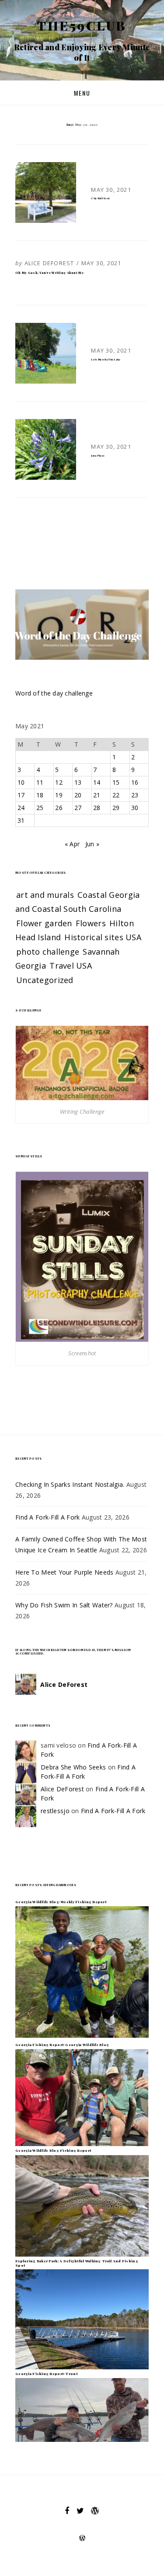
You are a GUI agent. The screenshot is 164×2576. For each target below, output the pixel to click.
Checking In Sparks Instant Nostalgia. (70, 1484)
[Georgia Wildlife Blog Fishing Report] (82, 2205)
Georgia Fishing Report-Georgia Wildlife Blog (62, 2045)
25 (40, 808)
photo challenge (48, 952)
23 (135, 795)
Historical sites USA (103, 937)
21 (97, 795)
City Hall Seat (100, 198)
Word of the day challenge (54, 693)
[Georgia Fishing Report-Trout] (82, 2409)
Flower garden (44, 923)
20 (78, 795)
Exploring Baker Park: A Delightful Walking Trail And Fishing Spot (77, 2263)
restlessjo (55, 1811)
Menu (82, 93)
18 (40, 795)
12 (59, 782)
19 (59, 795)
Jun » (92, 844)
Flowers (91, 923)
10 (21, 782)
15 (116, 782)
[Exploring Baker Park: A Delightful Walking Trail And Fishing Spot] (82, 2318)
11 (40, 782)
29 (116, 808)
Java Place (98, 455)
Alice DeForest (49, 263)
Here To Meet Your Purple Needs (64, 1572)
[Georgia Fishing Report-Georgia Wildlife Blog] (82, 2097)
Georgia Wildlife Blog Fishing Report (53, 2150)
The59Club (82, 25)
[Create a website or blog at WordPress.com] (82, 2539)
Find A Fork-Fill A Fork (47, 1517)
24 (21, 808)
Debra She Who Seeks (73, 1767)
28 (97, 808)
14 (97, 782)
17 (21, 795)
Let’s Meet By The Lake (106, 359)
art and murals (45, 895)
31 (21, 820)
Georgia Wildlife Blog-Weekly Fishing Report (61, 1902)
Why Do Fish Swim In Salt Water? (64, 1605)
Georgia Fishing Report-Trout (46, 2373)
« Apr (72, 844)
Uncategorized (45, 980)
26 (59, 808)
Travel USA (71, 966)
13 (78, 782)
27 (78, 808)
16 (135, 782)
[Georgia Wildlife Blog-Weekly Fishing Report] (82, 1972)
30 (135, 808)
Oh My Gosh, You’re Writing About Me (49, 273)
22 (116, 795)
